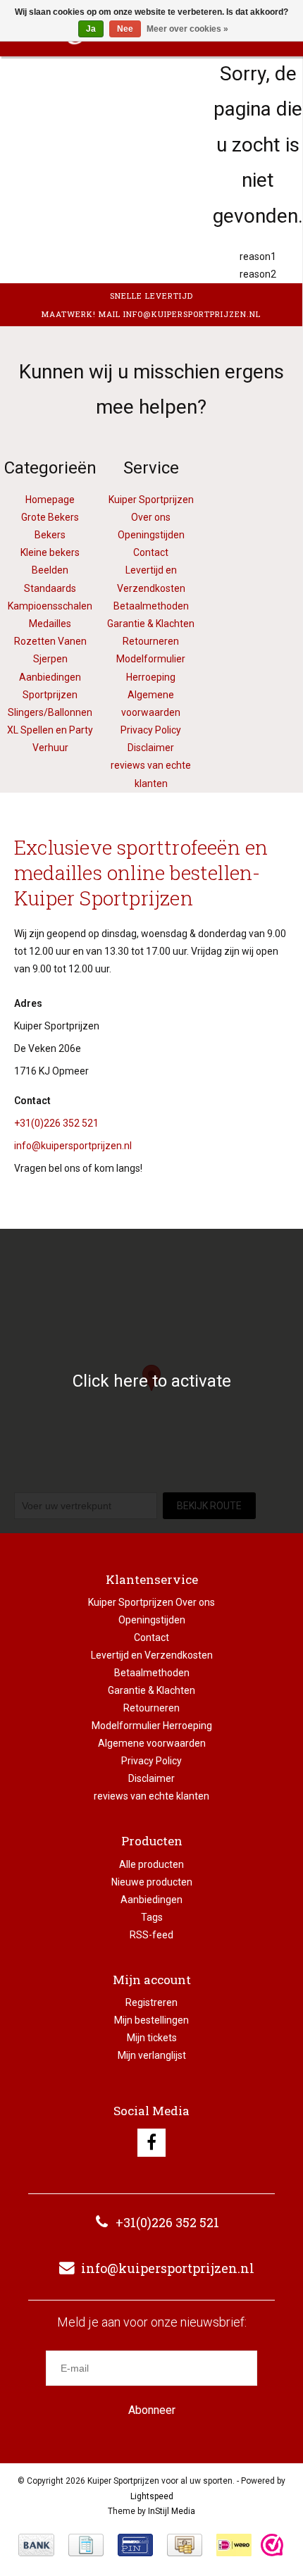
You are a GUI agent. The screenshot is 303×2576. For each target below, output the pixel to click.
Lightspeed (152, 2496)
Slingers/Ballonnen (50, 712)
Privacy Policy (151, 730)
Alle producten (151, 1864)
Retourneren (151, 641)
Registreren (151, 2002)
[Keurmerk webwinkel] (272, 2545)
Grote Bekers (50, 517)
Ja (91, 29)
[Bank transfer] (36, 2545)
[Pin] (135, 2545)
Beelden (50, 570)
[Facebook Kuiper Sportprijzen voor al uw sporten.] (151, 2143)
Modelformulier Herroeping (152, 1726)
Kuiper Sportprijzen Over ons (151, 1602)
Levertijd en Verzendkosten (152, 1655)
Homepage (50, 500)
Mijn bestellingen (151, 2020)
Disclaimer (151, 748)
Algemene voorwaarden (152, 1743)
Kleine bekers (50, 552)
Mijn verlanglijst (152, 2055)
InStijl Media (172, 2511)
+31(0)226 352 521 (56, 1123)
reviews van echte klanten (151, 1796)
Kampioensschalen (50, 606)
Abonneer (152, 2410)
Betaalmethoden (151, 606)
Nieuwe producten (152, 1882)
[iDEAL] (234, 2545)
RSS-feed (151, 1935)
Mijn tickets (152, 2038)
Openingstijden (151, 535)
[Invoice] (86, 2545)
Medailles (50, 624)
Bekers (50, 535)
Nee (125, 29)
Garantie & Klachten (151, 624)
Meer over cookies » (187, 29)
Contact (151, 552)
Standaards (50, 588)
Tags (152, 1917)
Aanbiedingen (151, 1900)
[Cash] (185, 2545)
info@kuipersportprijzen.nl (73, 1146)
